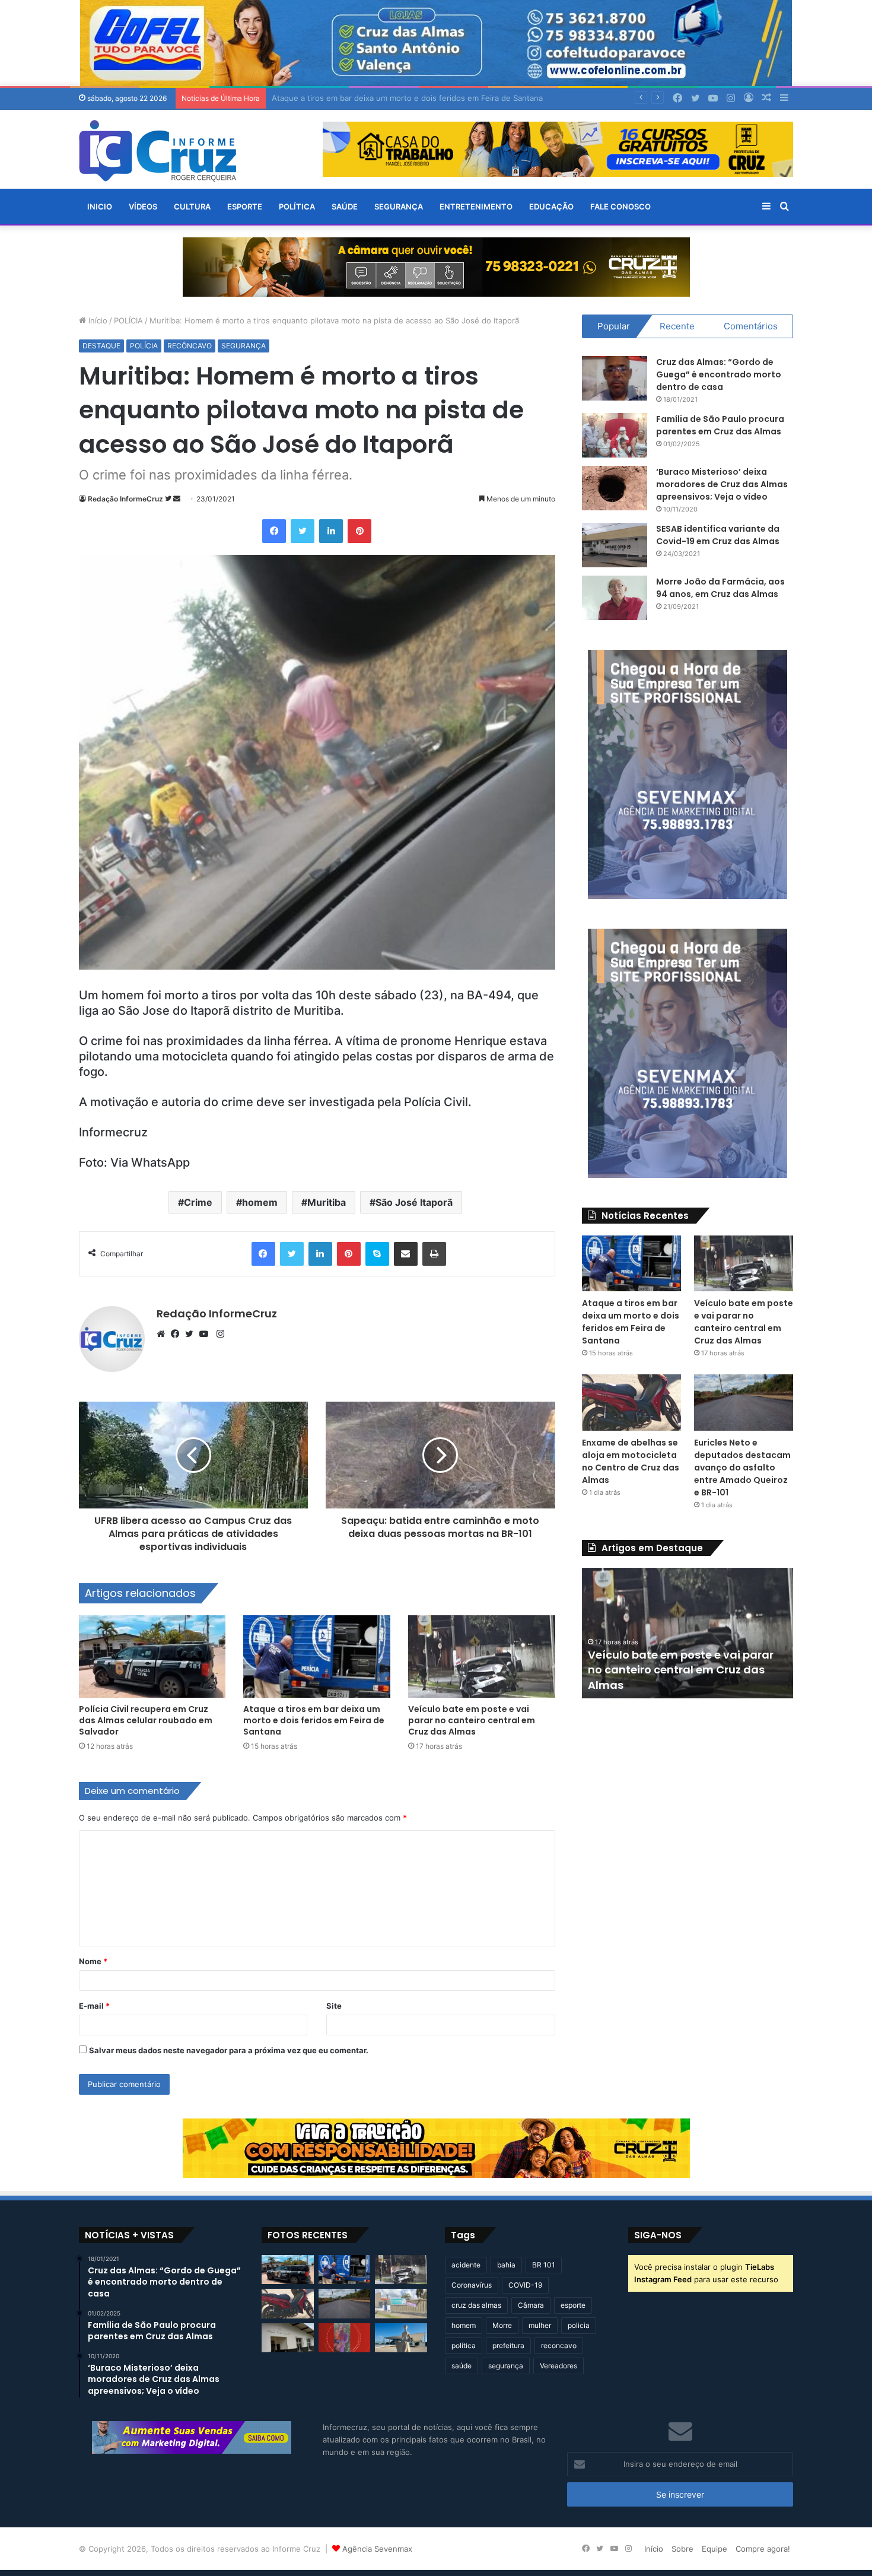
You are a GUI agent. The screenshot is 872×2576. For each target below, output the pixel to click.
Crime (198, 1202)
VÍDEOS (143, 207)
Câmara (531, 2305)
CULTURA (192, 207)
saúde (462, 2366)
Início (97, 320)
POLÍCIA (128, 320)
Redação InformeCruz (125, 499)
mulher (540, 2325)
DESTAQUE (101, 346)
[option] (688, 1633)
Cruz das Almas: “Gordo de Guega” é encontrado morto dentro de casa (719, 374)
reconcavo (559, 2345)
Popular (614, 326)
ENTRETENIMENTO (476, 207)
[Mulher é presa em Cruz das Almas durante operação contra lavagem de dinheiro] (288, 2338)
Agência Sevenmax (377, 2549)
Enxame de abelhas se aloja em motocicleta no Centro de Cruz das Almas (631, 1461)
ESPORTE (245, 207)
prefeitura (508, 2345)
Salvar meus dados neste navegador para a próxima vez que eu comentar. (229, 2050)
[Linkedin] (331, 531)
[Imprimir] (434, 1254)
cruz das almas (476, 2305)
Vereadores (558, 2366)
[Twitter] (303, 531)
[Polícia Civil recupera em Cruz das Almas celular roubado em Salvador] (152, 1657)
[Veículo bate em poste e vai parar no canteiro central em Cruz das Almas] (482, 1657)
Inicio (100, 207)
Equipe (715, 2549)
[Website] (164, 1334)
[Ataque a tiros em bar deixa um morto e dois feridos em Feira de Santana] (317, 1657)
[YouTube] (206, 1334)
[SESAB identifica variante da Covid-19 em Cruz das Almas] (615, 545)
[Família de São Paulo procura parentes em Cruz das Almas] (615, 435)
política (464, 2345)
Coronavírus (472, 2285)
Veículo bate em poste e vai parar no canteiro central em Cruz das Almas (406, 98)
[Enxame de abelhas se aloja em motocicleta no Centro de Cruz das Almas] (632, 1403)
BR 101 (544, 2265)
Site (334, 2006)
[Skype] (377, 1254)
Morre (502, 2325)
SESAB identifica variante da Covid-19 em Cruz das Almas (718, 535)
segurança (506, 2366)
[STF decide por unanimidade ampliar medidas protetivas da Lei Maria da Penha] (401, 2338)
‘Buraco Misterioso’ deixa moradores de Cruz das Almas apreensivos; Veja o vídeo (722, 484)
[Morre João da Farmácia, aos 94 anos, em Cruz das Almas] (615, 598)
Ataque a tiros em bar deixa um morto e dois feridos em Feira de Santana (314, 1720)
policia (579, 2325)
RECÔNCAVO (190, 346)
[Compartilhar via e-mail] (406, 1254)
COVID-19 (525, 2285)
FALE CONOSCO (620, 207)
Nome (93, 1961)
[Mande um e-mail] (177, 499)
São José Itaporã (414, 1202)
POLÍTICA (297, 207)
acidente (466, 2265)
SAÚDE (345, 207)
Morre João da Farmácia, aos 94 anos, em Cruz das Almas (720, 588)
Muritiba (327, 1202)
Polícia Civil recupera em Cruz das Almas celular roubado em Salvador (146, 1720)
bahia (506, 2265)
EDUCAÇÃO (551, 207)
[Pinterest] (359, 531)
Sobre (682, 2549)
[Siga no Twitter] (169, 499)
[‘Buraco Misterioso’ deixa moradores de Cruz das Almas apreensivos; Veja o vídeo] (615, 488)
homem (260, 1202)
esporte (573, 2305)
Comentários (751, 326)
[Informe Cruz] (157, 151)
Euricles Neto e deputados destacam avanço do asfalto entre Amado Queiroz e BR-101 (742, 1468)
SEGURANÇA (399, 207)
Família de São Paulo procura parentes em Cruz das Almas (720, 425)
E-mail (94, 2006)
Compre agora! (763, 2549)
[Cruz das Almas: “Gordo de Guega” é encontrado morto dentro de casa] (615, 378)
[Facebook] (274, 531)
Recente (677, 326)
